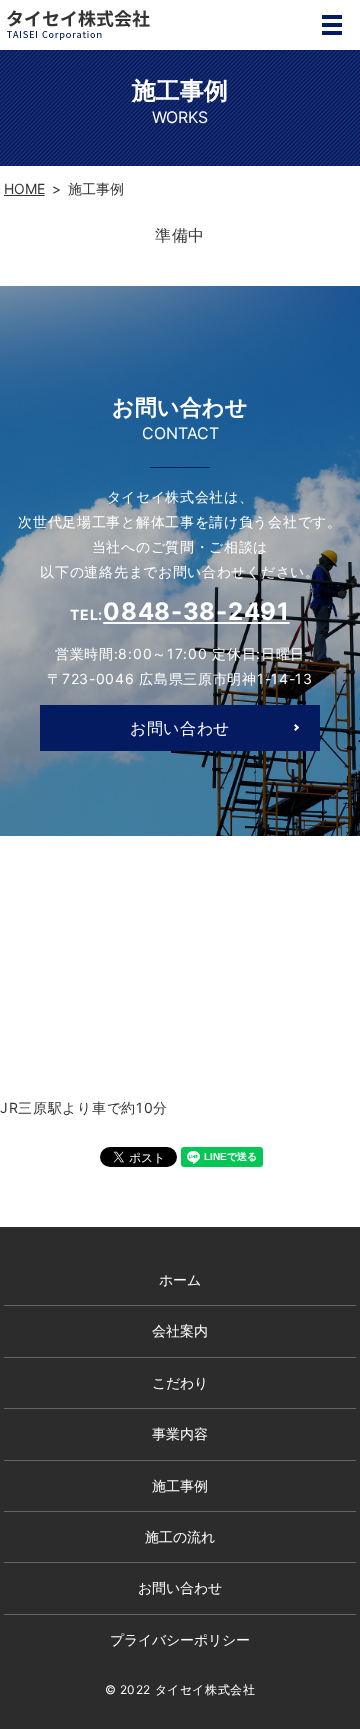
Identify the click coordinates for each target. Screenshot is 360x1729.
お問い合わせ (180, 728)
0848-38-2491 (196, 611)
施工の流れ (180, 1536)
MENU (332, 25)
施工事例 (180, 1485)
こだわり (180, 1382)
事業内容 (180, 1433)
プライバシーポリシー (180, 1639)
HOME (24, 188)
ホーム (180, 1279)
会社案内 (180, 1330)
